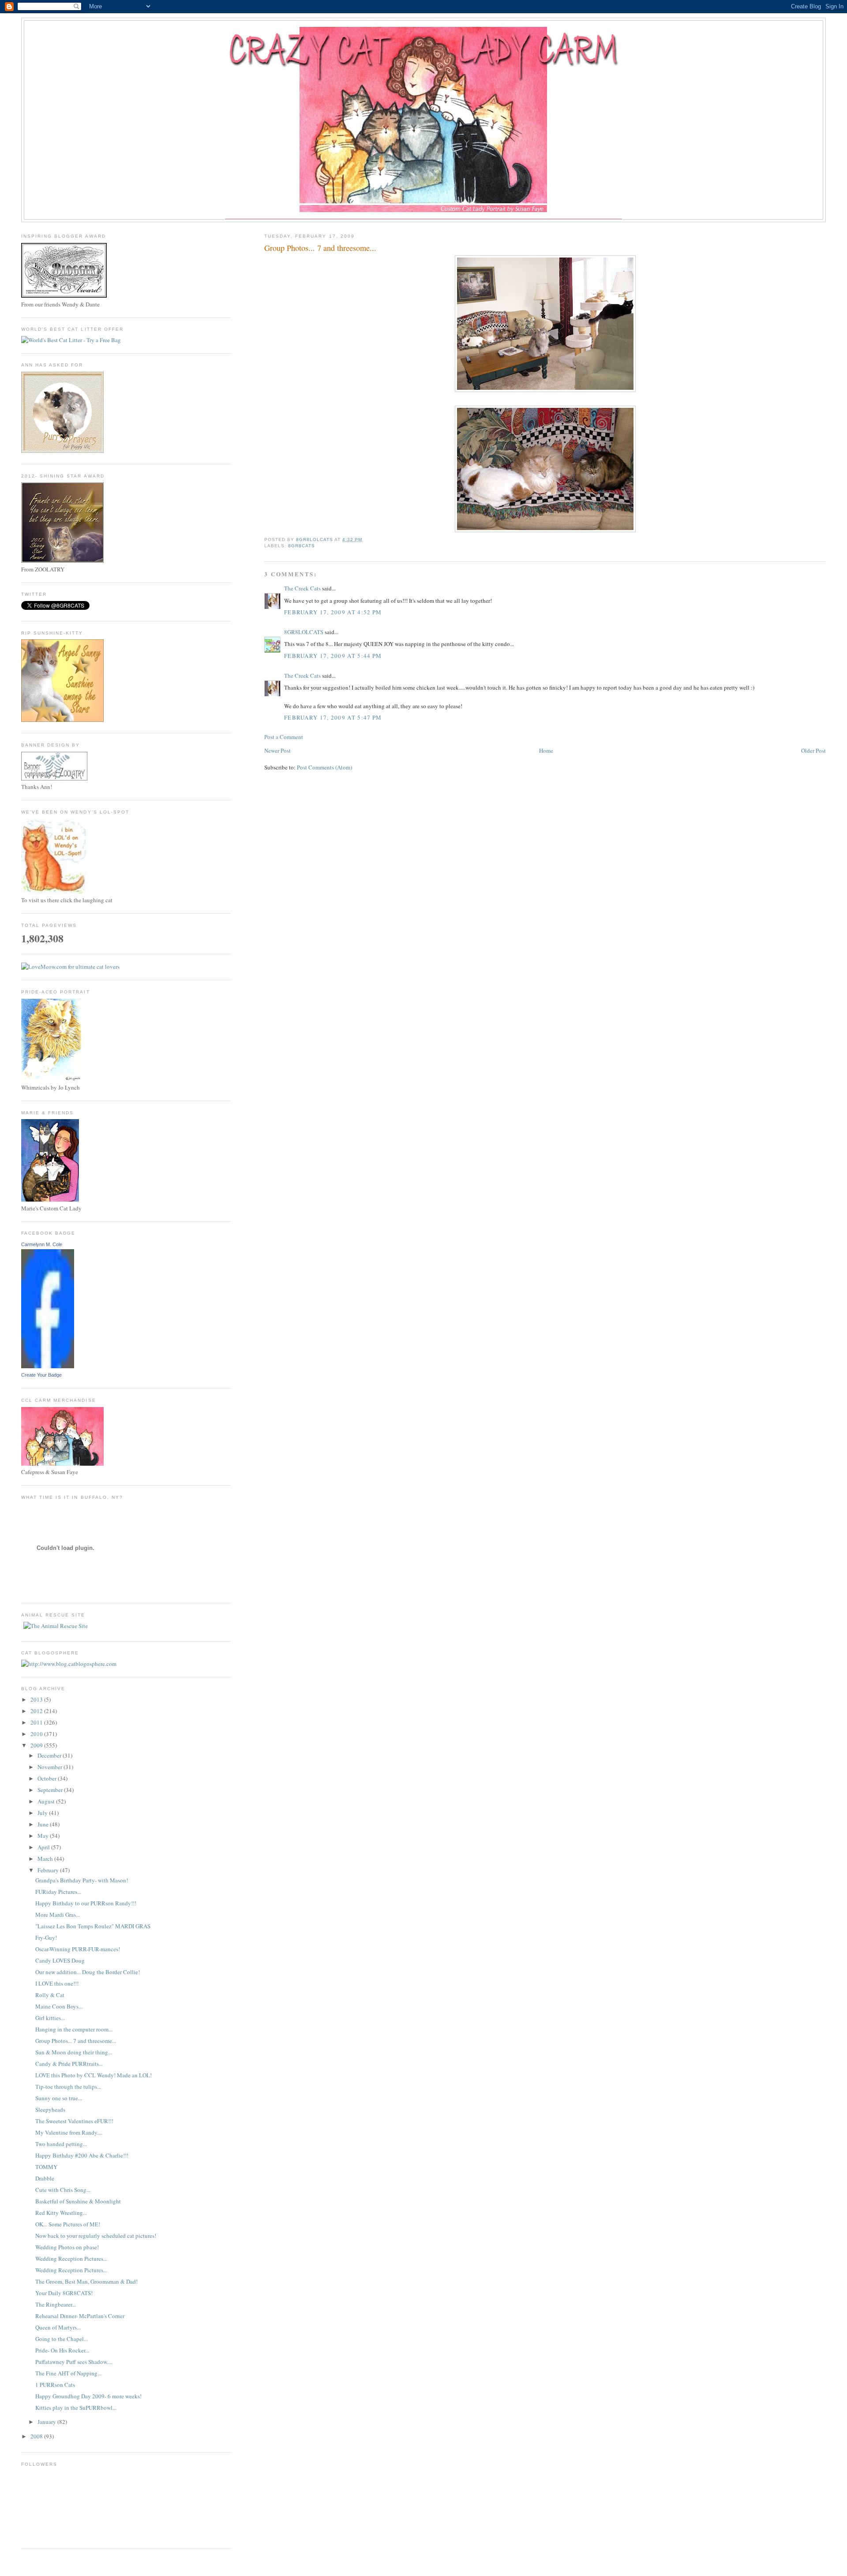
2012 (37, 1711)
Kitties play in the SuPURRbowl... (76, 2408)
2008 (37, 2436)
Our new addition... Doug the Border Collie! (88, 1972)
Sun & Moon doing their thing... (74, 2052)
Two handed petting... (61, 2144)
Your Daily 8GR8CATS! (64, 2293)
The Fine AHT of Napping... (68, 2373)
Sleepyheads (50, 2109)
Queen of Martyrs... (58, 2327)
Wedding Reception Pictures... (71, 2259)
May (44, 1836)
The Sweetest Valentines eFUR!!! (74, 2121)
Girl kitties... (50, 2018)
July (43, 1813)
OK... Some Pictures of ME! (68, 2224)
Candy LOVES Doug (60, 1960)
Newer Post (277, 750)
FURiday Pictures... (58, 1892)
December (50, 1755)
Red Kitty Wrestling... (61, 2213)
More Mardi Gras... (58, 1915)
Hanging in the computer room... (74, 2029)
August (47, 1801)
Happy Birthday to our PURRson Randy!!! (86, 1903)
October (48, 1778)
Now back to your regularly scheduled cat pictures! (96, 2236)
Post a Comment (284, 737)
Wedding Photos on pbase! (67, 2247)
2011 (37, 1722)
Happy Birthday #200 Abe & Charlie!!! (82, 2155)
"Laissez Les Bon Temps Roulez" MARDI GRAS (93, 1926)
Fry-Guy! (46, 1938)
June (44, 1824)
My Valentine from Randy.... (69, 2132)
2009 (37, 1745)
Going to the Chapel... (62, 2339)
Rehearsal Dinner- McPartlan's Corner (80, 2316)
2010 (37, 1734)
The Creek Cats (302, 588)
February (49, 1870)
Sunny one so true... (59, 2098)
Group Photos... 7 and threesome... (76, 2041)
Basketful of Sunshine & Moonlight (78, 2201)
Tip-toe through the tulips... (68, 2087)
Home (546, 750)
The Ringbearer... (56, 2304)
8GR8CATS (302, 546)
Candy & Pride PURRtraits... (69, 2064)
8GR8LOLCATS (304, 632)
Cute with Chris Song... (63, 2190)
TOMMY (46, 2167)
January (47, 2422)
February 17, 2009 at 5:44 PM (333, 656)
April (44, 1847)
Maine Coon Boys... (59, 2006)
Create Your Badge (41, 1375)
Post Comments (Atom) (324, 767)
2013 (37, 1699)
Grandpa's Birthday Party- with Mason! (82, 1880)
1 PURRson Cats (55, 2385)
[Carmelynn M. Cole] (48, 1366)
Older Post (813, 750)
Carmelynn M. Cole (42, 1244)
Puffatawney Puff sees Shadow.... (74, 2362)
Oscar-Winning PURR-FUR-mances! (78, 1949)
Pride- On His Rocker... (62, 2350)
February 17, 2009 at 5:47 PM (333, 717)
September (51, 1790)
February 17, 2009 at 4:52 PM (333, 612)
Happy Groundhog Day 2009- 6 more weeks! (88, 2396)
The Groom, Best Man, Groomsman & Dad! (86, 2281)
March (46, 1859)
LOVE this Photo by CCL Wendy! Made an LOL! (94, 2075)
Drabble (45, 2178)
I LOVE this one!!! (57, 1983)
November (51, 1767)
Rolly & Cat (50, 1995)
